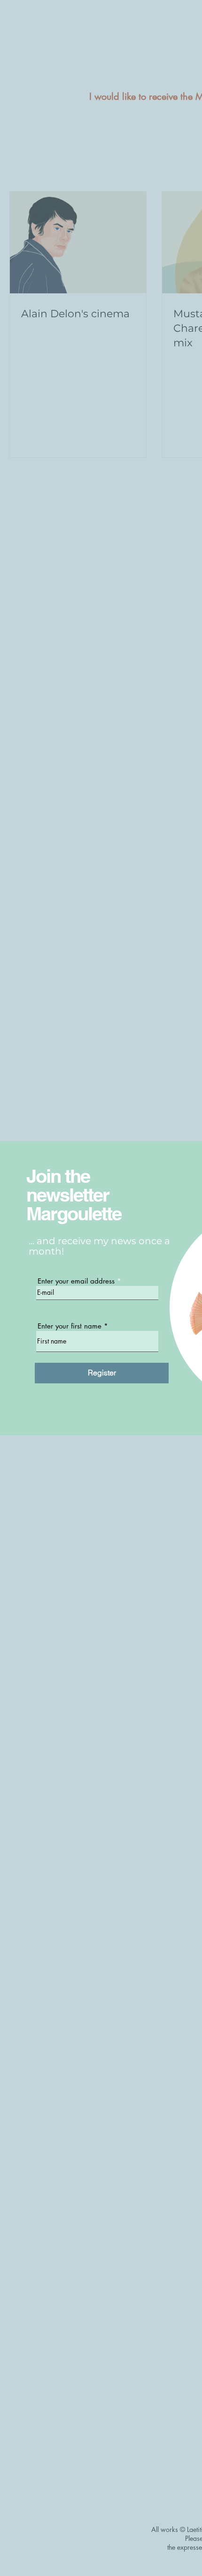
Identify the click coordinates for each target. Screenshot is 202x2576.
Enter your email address (76, 1281)
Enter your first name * (73, 1326)
